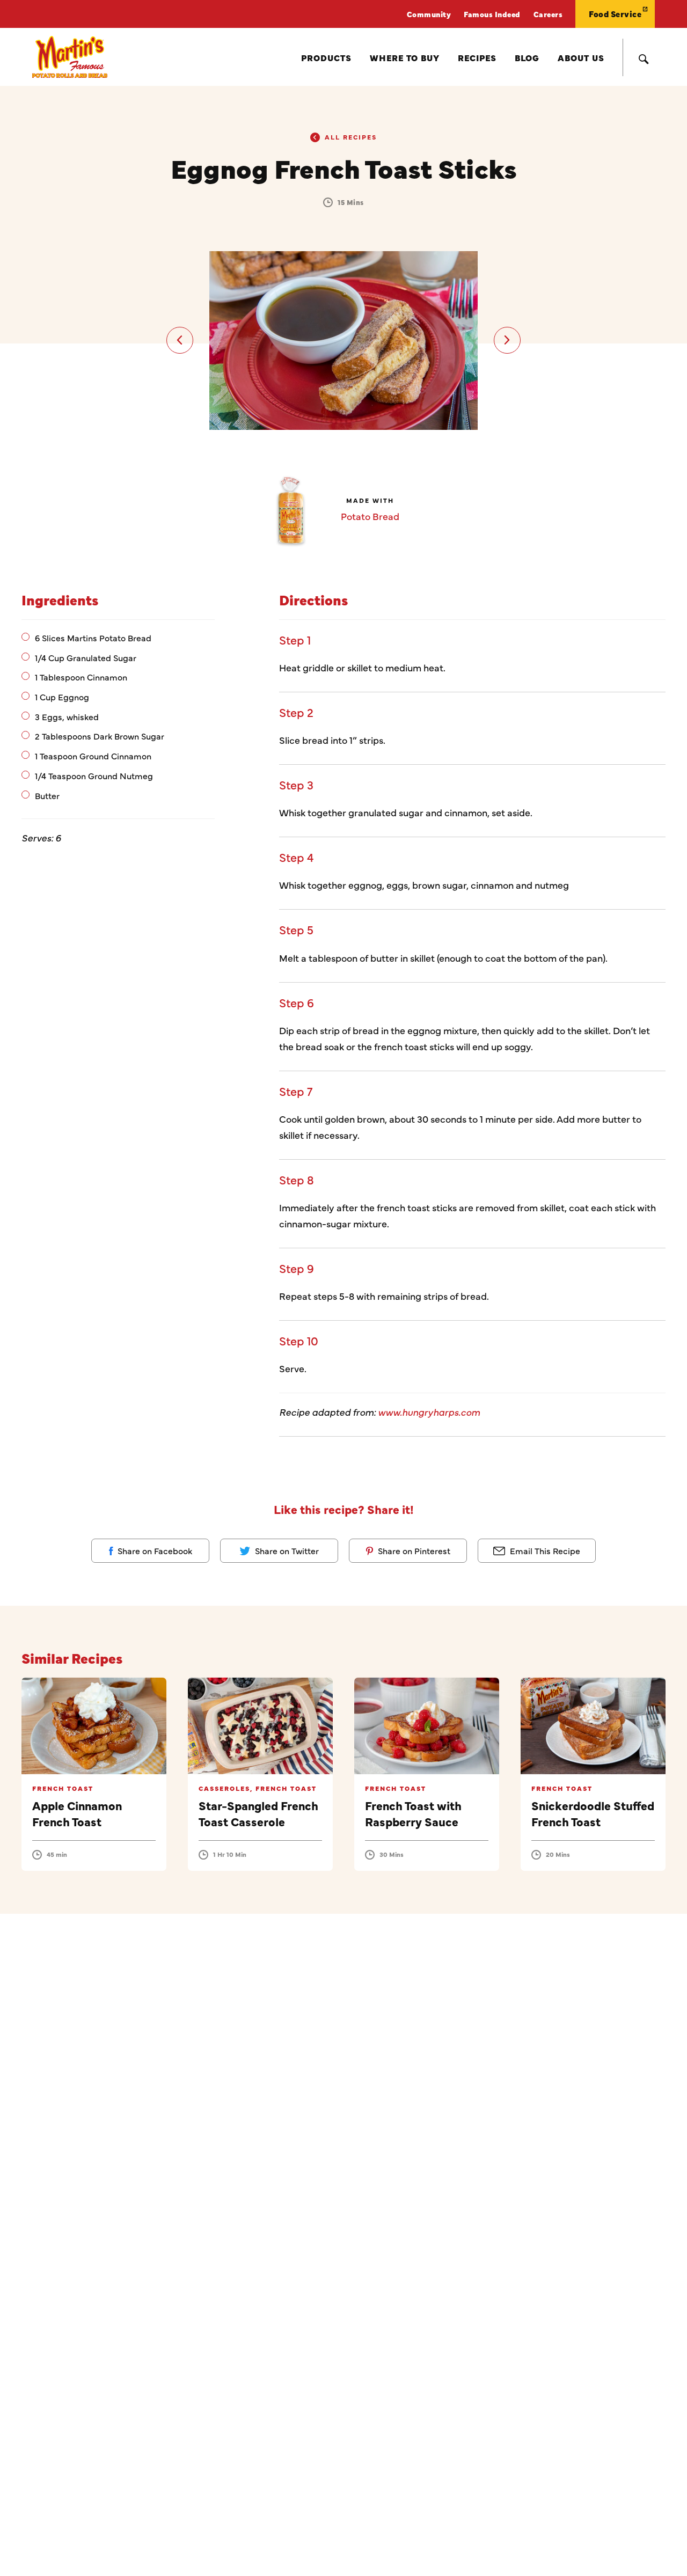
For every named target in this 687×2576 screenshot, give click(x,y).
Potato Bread (370, 516)
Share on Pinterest (413, 1550)
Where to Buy (405, 57)
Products (326, 57)
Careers (548, 14)
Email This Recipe (544, 1550)
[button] (180, 340)
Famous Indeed (492, 14)
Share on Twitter (286, 1550)
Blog (527, 57)
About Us (581, 57)
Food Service (615, 14)
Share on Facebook (154, 1550)
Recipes (477, 57)
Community (429, 14)
